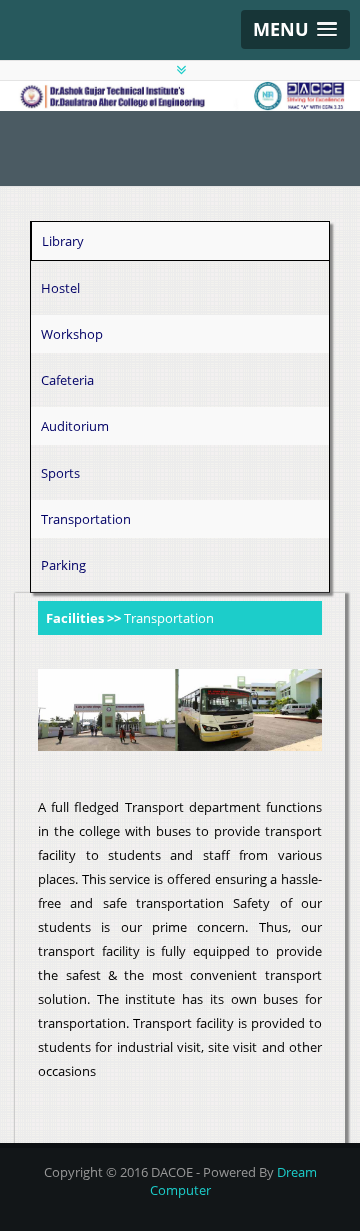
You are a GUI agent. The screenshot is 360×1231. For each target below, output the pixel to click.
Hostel (60, 288)
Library (63, 241)
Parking (63, 565)
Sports (60, 473)
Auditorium (75, 426)
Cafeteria (67, 380)
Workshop (72, 334)
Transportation (86, 519)
